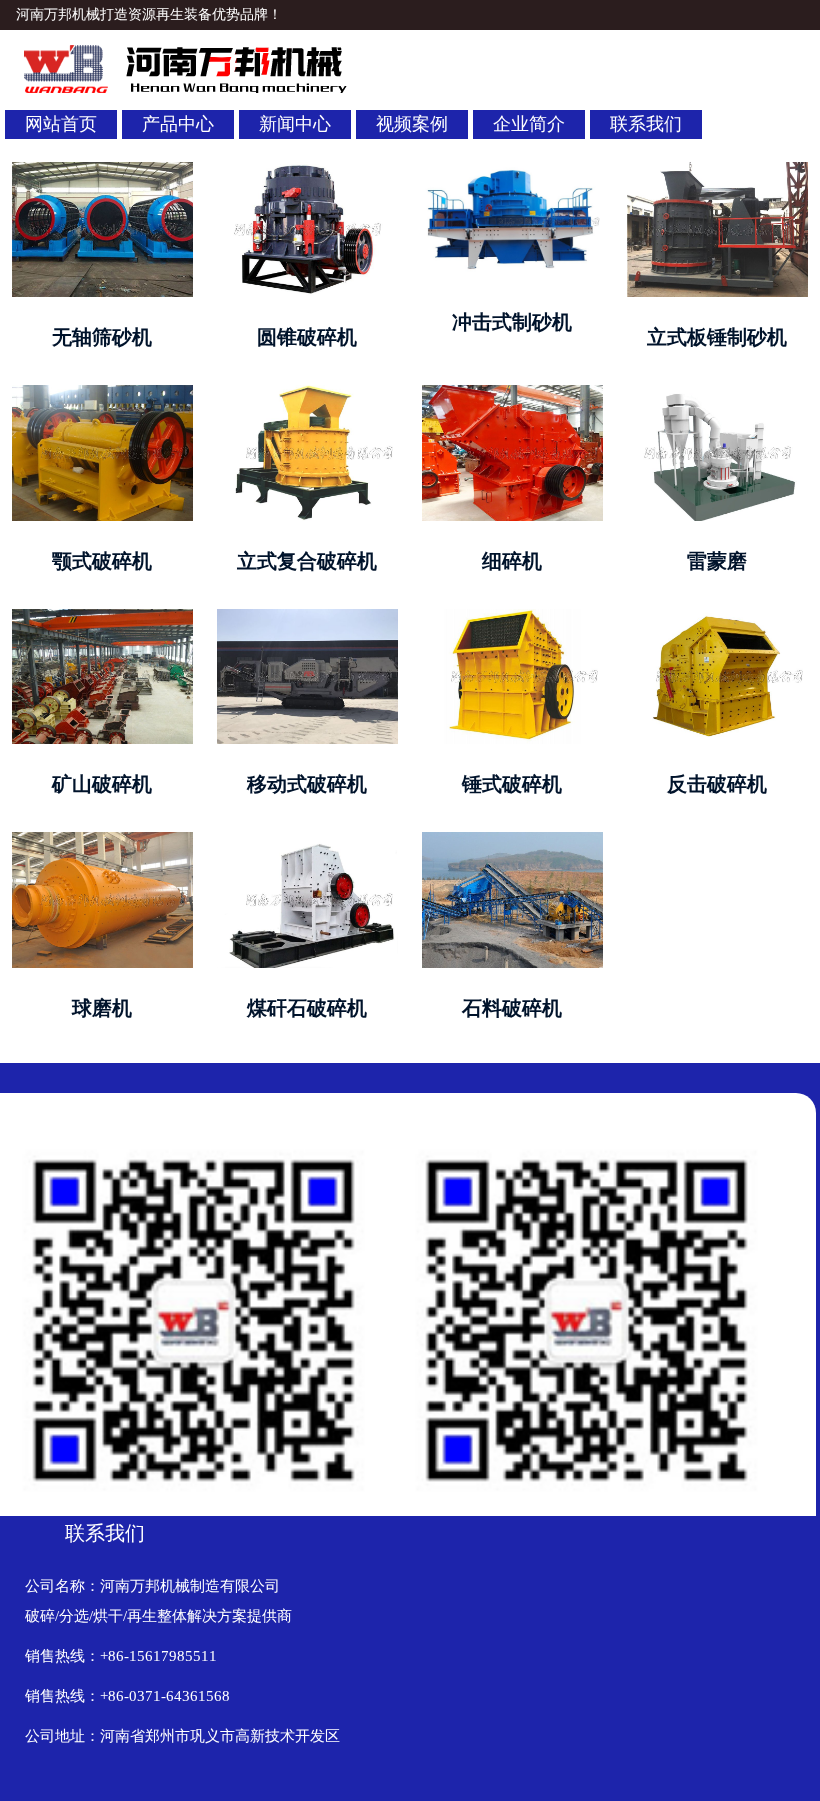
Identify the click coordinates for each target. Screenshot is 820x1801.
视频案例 (412, 124)
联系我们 (646, 124)
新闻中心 (295, 124)
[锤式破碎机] (512, 618)
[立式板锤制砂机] (717, 171)
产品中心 (178, 124)
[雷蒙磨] (717, 394)
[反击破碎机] (717, 618)
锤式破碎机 (512, 784)
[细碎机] (512, 394)
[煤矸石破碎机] (307, 841)
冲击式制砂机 (512, 322)
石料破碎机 (512, 1008)
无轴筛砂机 (102, 337)
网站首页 (61, 124)
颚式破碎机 (102, 561)
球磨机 (102, 1008)
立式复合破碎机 (307, 561)
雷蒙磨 (717, 561)
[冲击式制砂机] (512, 171)
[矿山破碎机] (102, 618)
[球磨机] (102, 841)
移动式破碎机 (307, 784)
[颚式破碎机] (102, 394)
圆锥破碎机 (307, 337)
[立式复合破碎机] (307, 394)
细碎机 (512, 561)
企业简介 (529, 124)
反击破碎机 (717, 784)
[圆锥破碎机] (307, 171)
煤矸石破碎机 (307, 1008)
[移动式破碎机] (307, 618)
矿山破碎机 (102, 784)
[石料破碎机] (512, 841)
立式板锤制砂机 (717, 337)
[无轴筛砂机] (102, 171)
